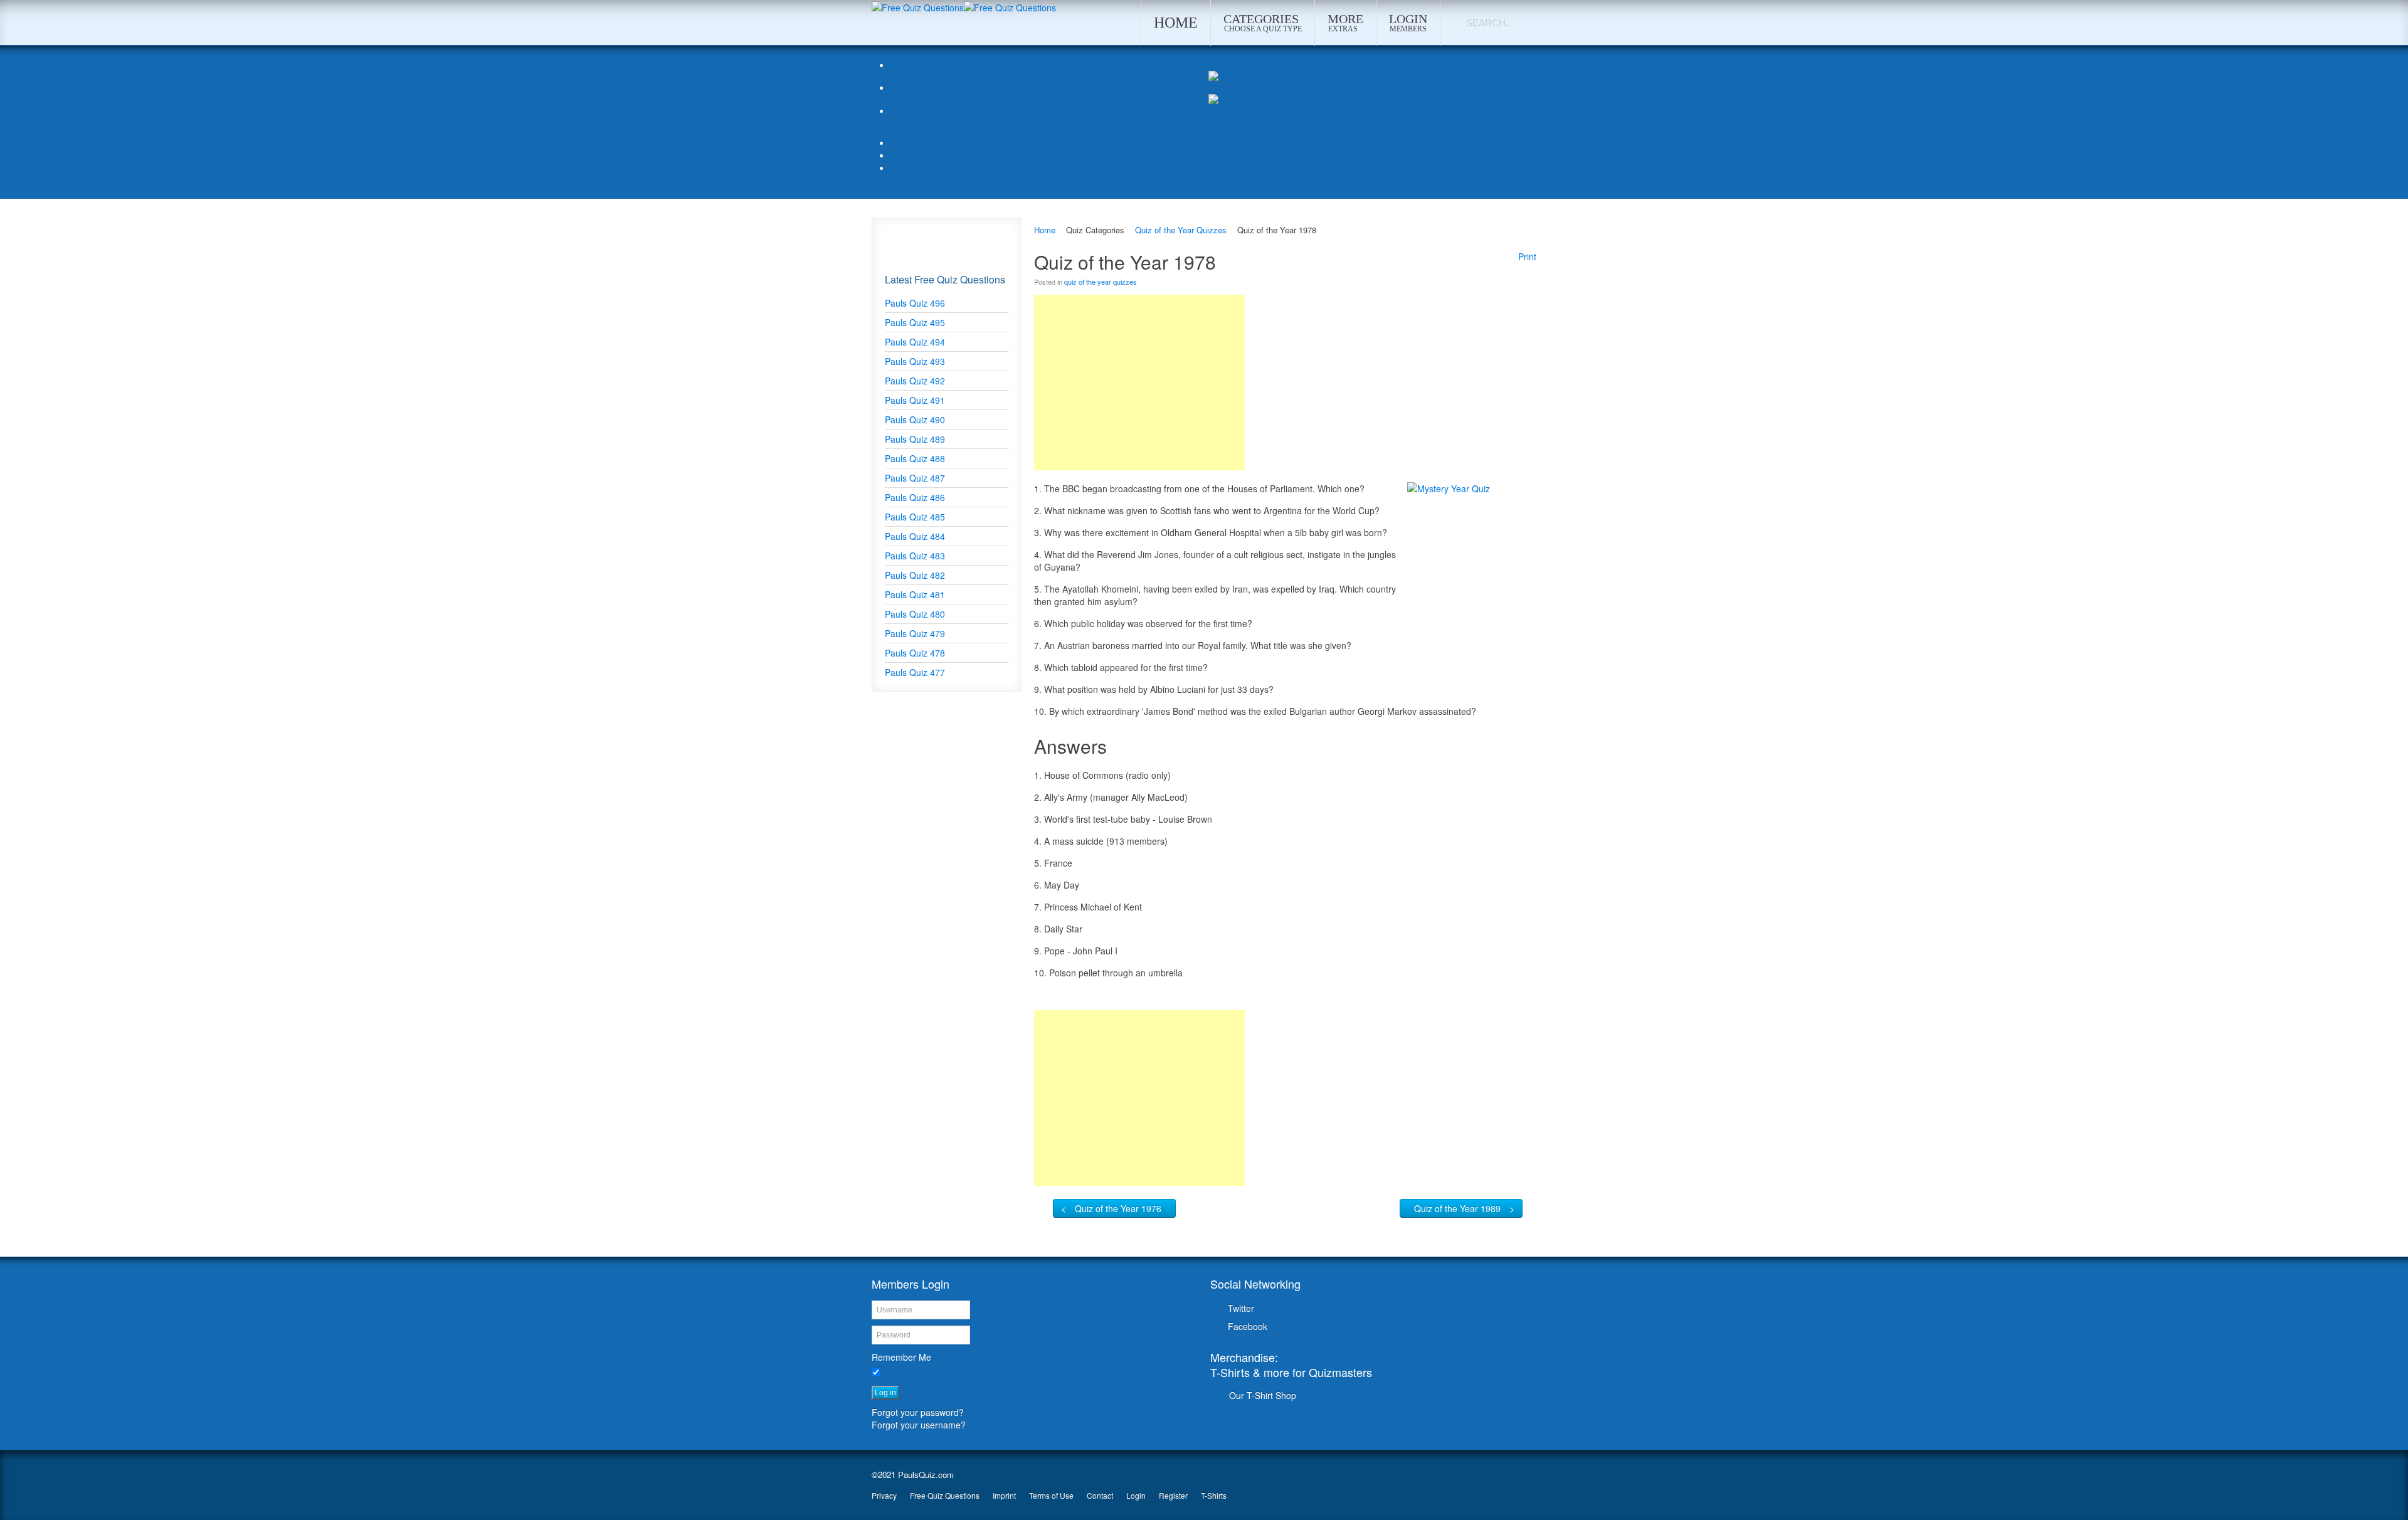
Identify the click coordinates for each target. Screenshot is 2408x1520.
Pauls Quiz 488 (915, 458)
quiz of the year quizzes (1101, 282)
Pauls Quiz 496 (915, 303)
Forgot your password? (918, 1412)
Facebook (1248, 1326)
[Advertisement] (1139, 383)
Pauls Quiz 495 (915, 322)
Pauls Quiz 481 (915, 594)
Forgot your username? (919, 1425)
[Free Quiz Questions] (918, 6)
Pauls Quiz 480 (915, 614)
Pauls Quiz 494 (915, 342)
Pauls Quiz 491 (915, 400)
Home (1045, 230)
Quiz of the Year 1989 (1457, 1208)
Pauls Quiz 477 (915, 672)
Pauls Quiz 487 (915, 478)
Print (1527, 256)
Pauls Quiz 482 (915, 575)
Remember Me (901, 1357)
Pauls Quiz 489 (915, 439)
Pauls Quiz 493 (915, 361)
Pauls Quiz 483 (915, 556)
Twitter (1241, 1308)
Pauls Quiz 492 (915, 381)
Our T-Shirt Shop (1263, 1395)
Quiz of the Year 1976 (1118, 1208)
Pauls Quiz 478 (915, 653)
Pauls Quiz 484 (915, 536)
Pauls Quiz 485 (915, 517)
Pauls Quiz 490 (915, 420)
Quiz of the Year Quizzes (1181, 230)
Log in (885, 1393)
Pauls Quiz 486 (915, 497)
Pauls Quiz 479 (915, 633)
